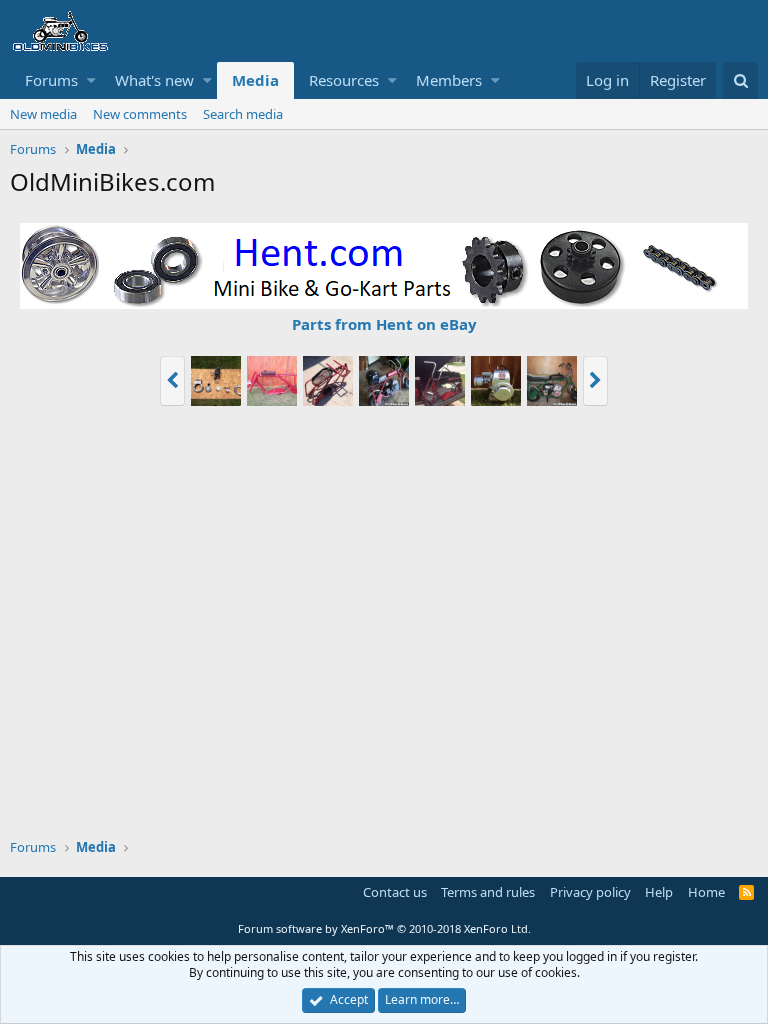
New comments (140, 114)
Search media (243, 114)
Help (659, 892)
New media (43, 114)
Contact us (395, 892)
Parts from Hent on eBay (384, 324)
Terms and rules (488, 892)
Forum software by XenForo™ (384, 928)
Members (449, 80)
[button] (91, 80)
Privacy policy (590, 892)
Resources (344, 80)
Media (255, 80)
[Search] (740, 80)
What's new (154, 80)
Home (706, 892)
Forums (51, 80)
